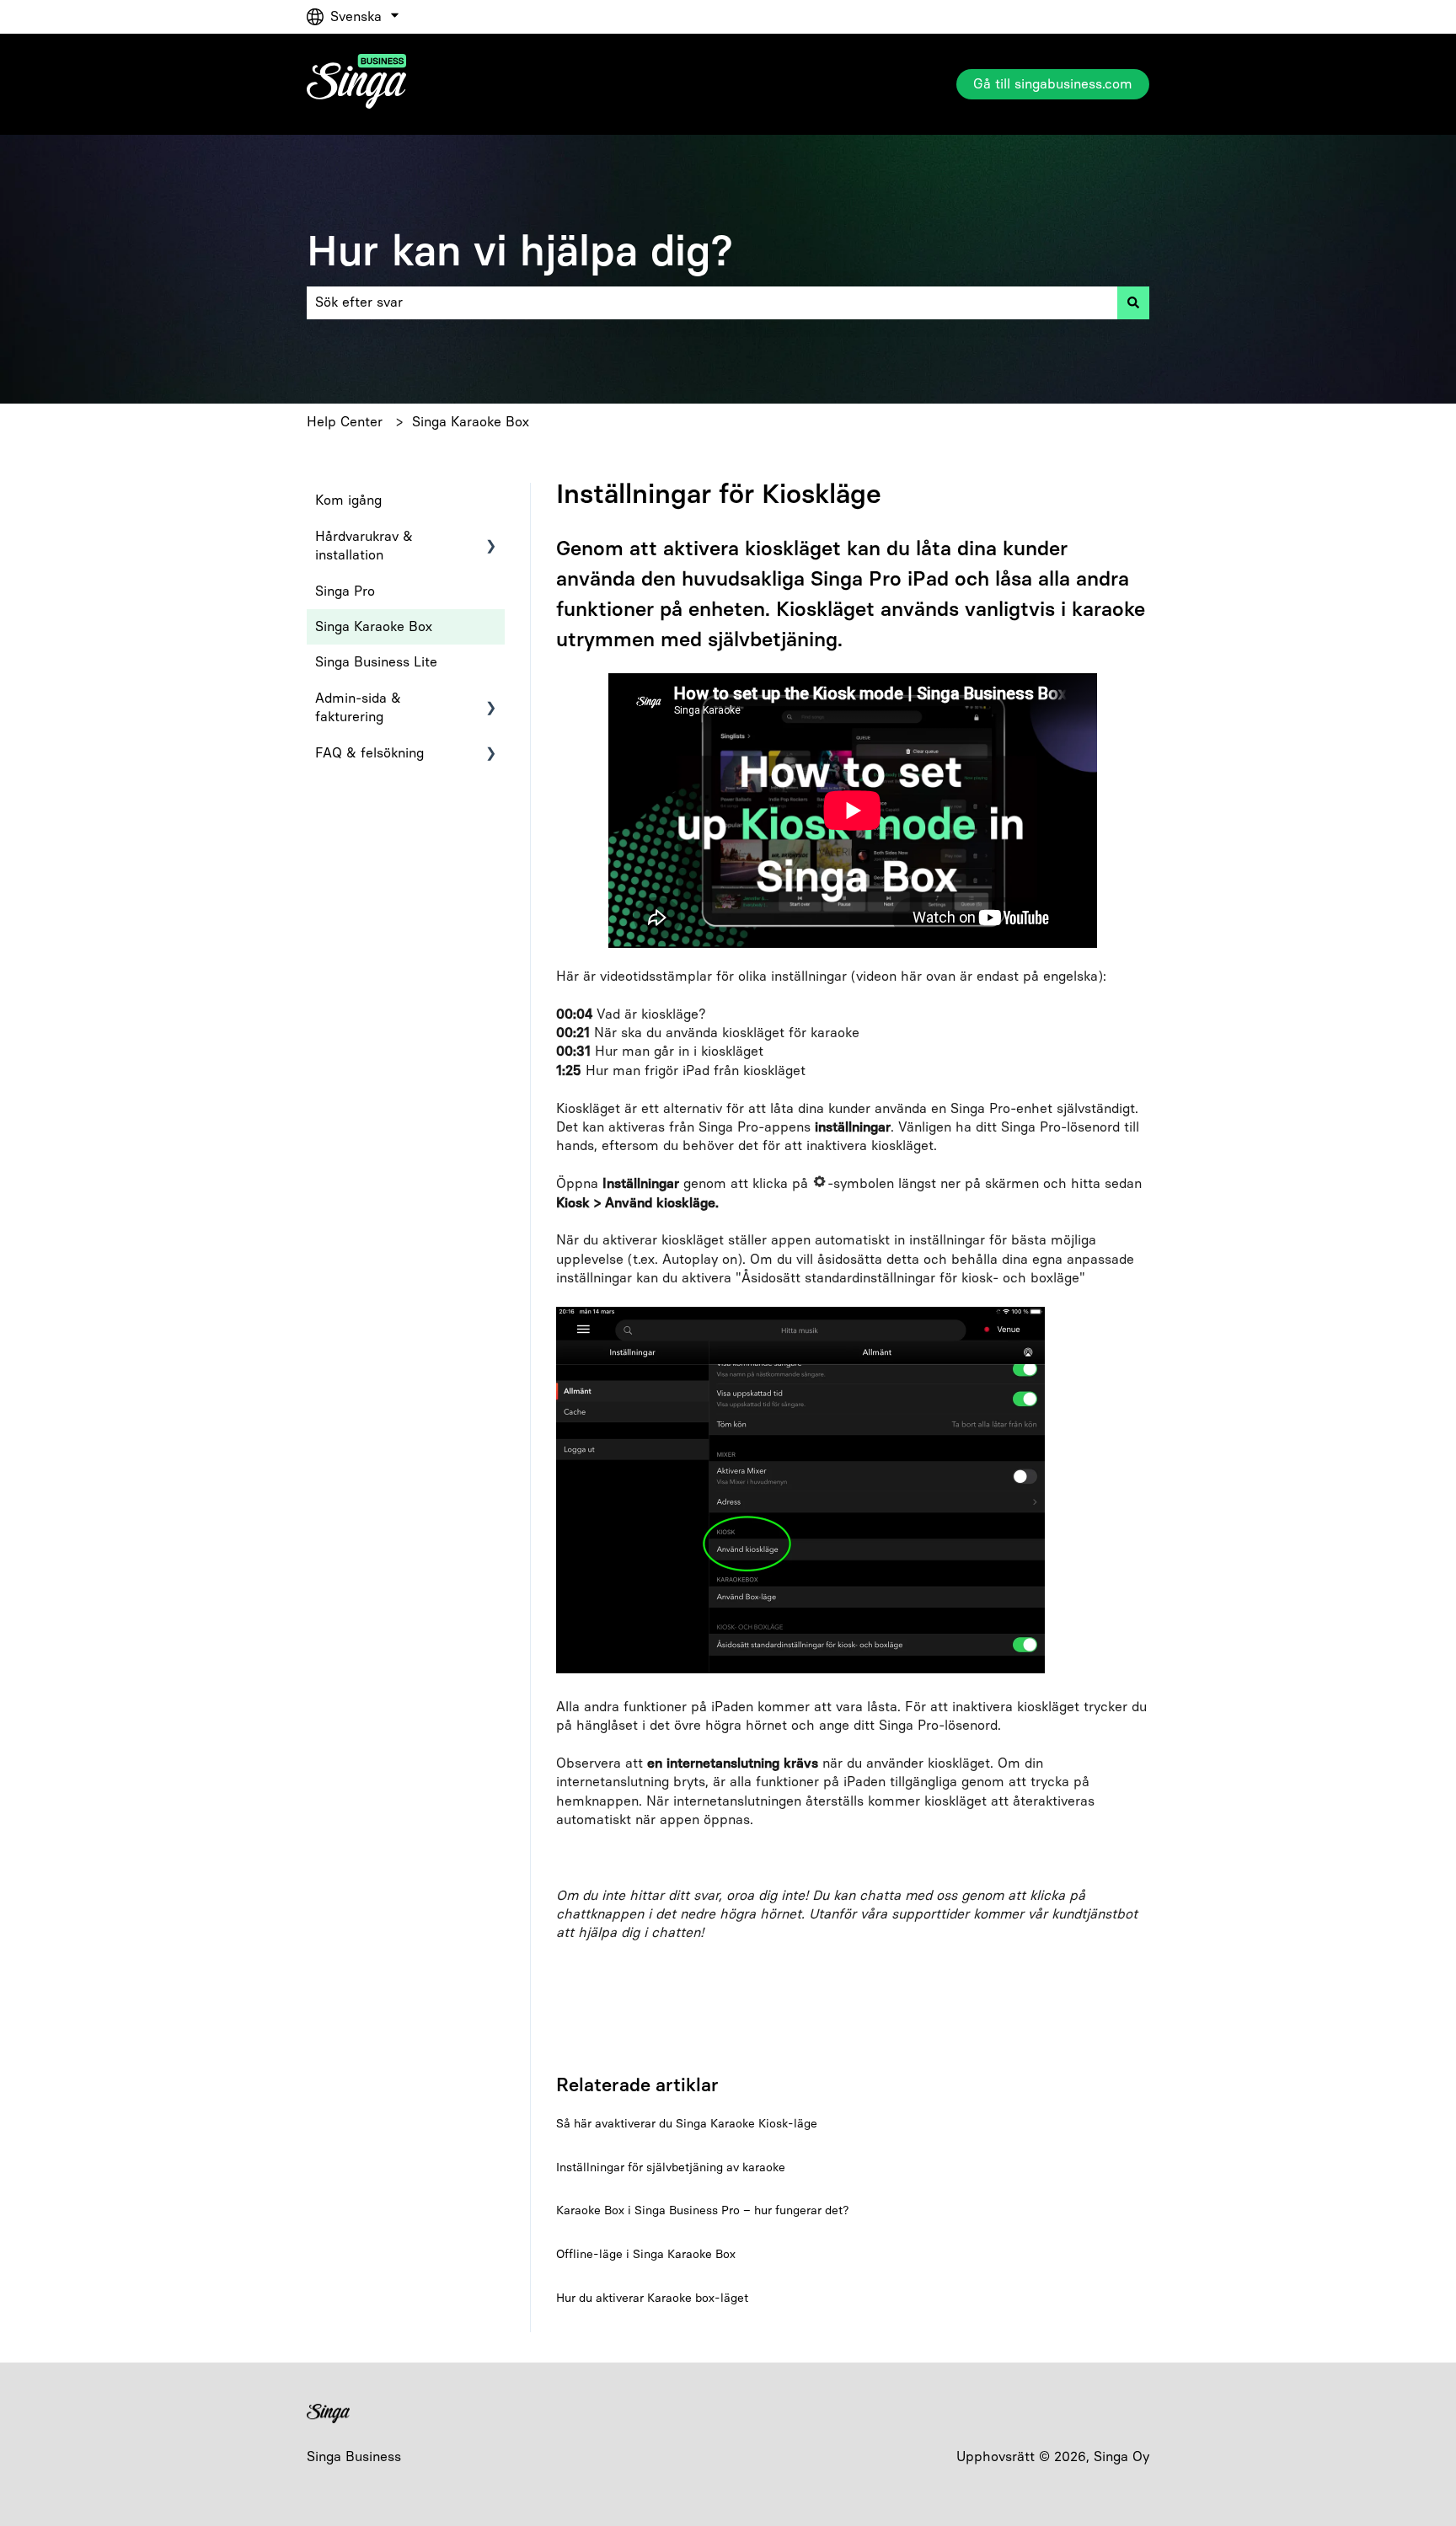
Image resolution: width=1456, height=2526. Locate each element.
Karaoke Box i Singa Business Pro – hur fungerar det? (703, 2210)
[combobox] (712, 302)
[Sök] (1133, 302)
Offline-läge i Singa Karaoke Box (646, 2254)
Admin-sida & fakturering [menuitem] (358, 707)
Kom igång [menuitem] (348, 500)
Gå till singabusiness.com (1053, 84)
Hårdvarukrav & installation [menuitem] (364, 546)
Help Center (345, 422)
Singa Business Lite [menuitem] (376, 662)
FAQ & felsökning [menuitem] (369, 753)
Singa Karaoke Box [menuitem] (374, 626)
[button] (491, 538)
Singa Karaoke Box (471, 422)
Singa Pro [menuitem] (345, 591)
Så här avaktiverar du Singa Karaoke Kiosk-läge (687, 2124)
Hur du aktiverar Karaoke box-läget (652, 2298)
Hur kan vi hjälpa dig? (520, 251)
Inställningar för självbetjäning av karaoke (671, 2167)
